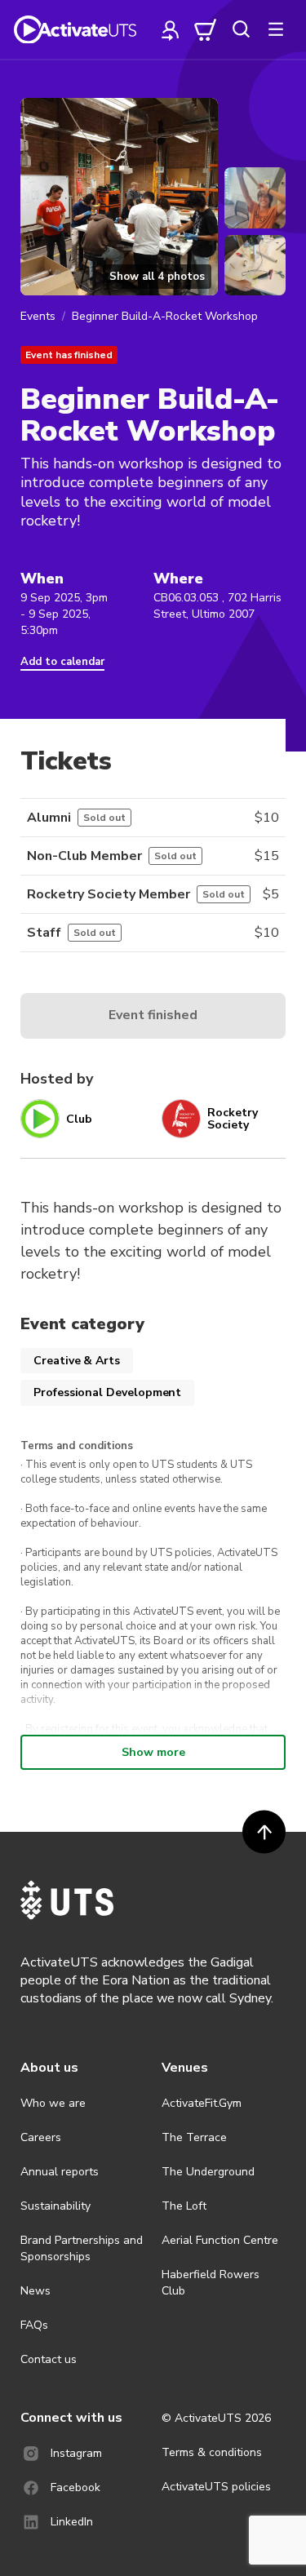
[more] (276, 29)
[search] (241, 29)
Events (38, 316)
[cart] (206, 29)
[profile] (171, 29)
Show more (153, 1752)
